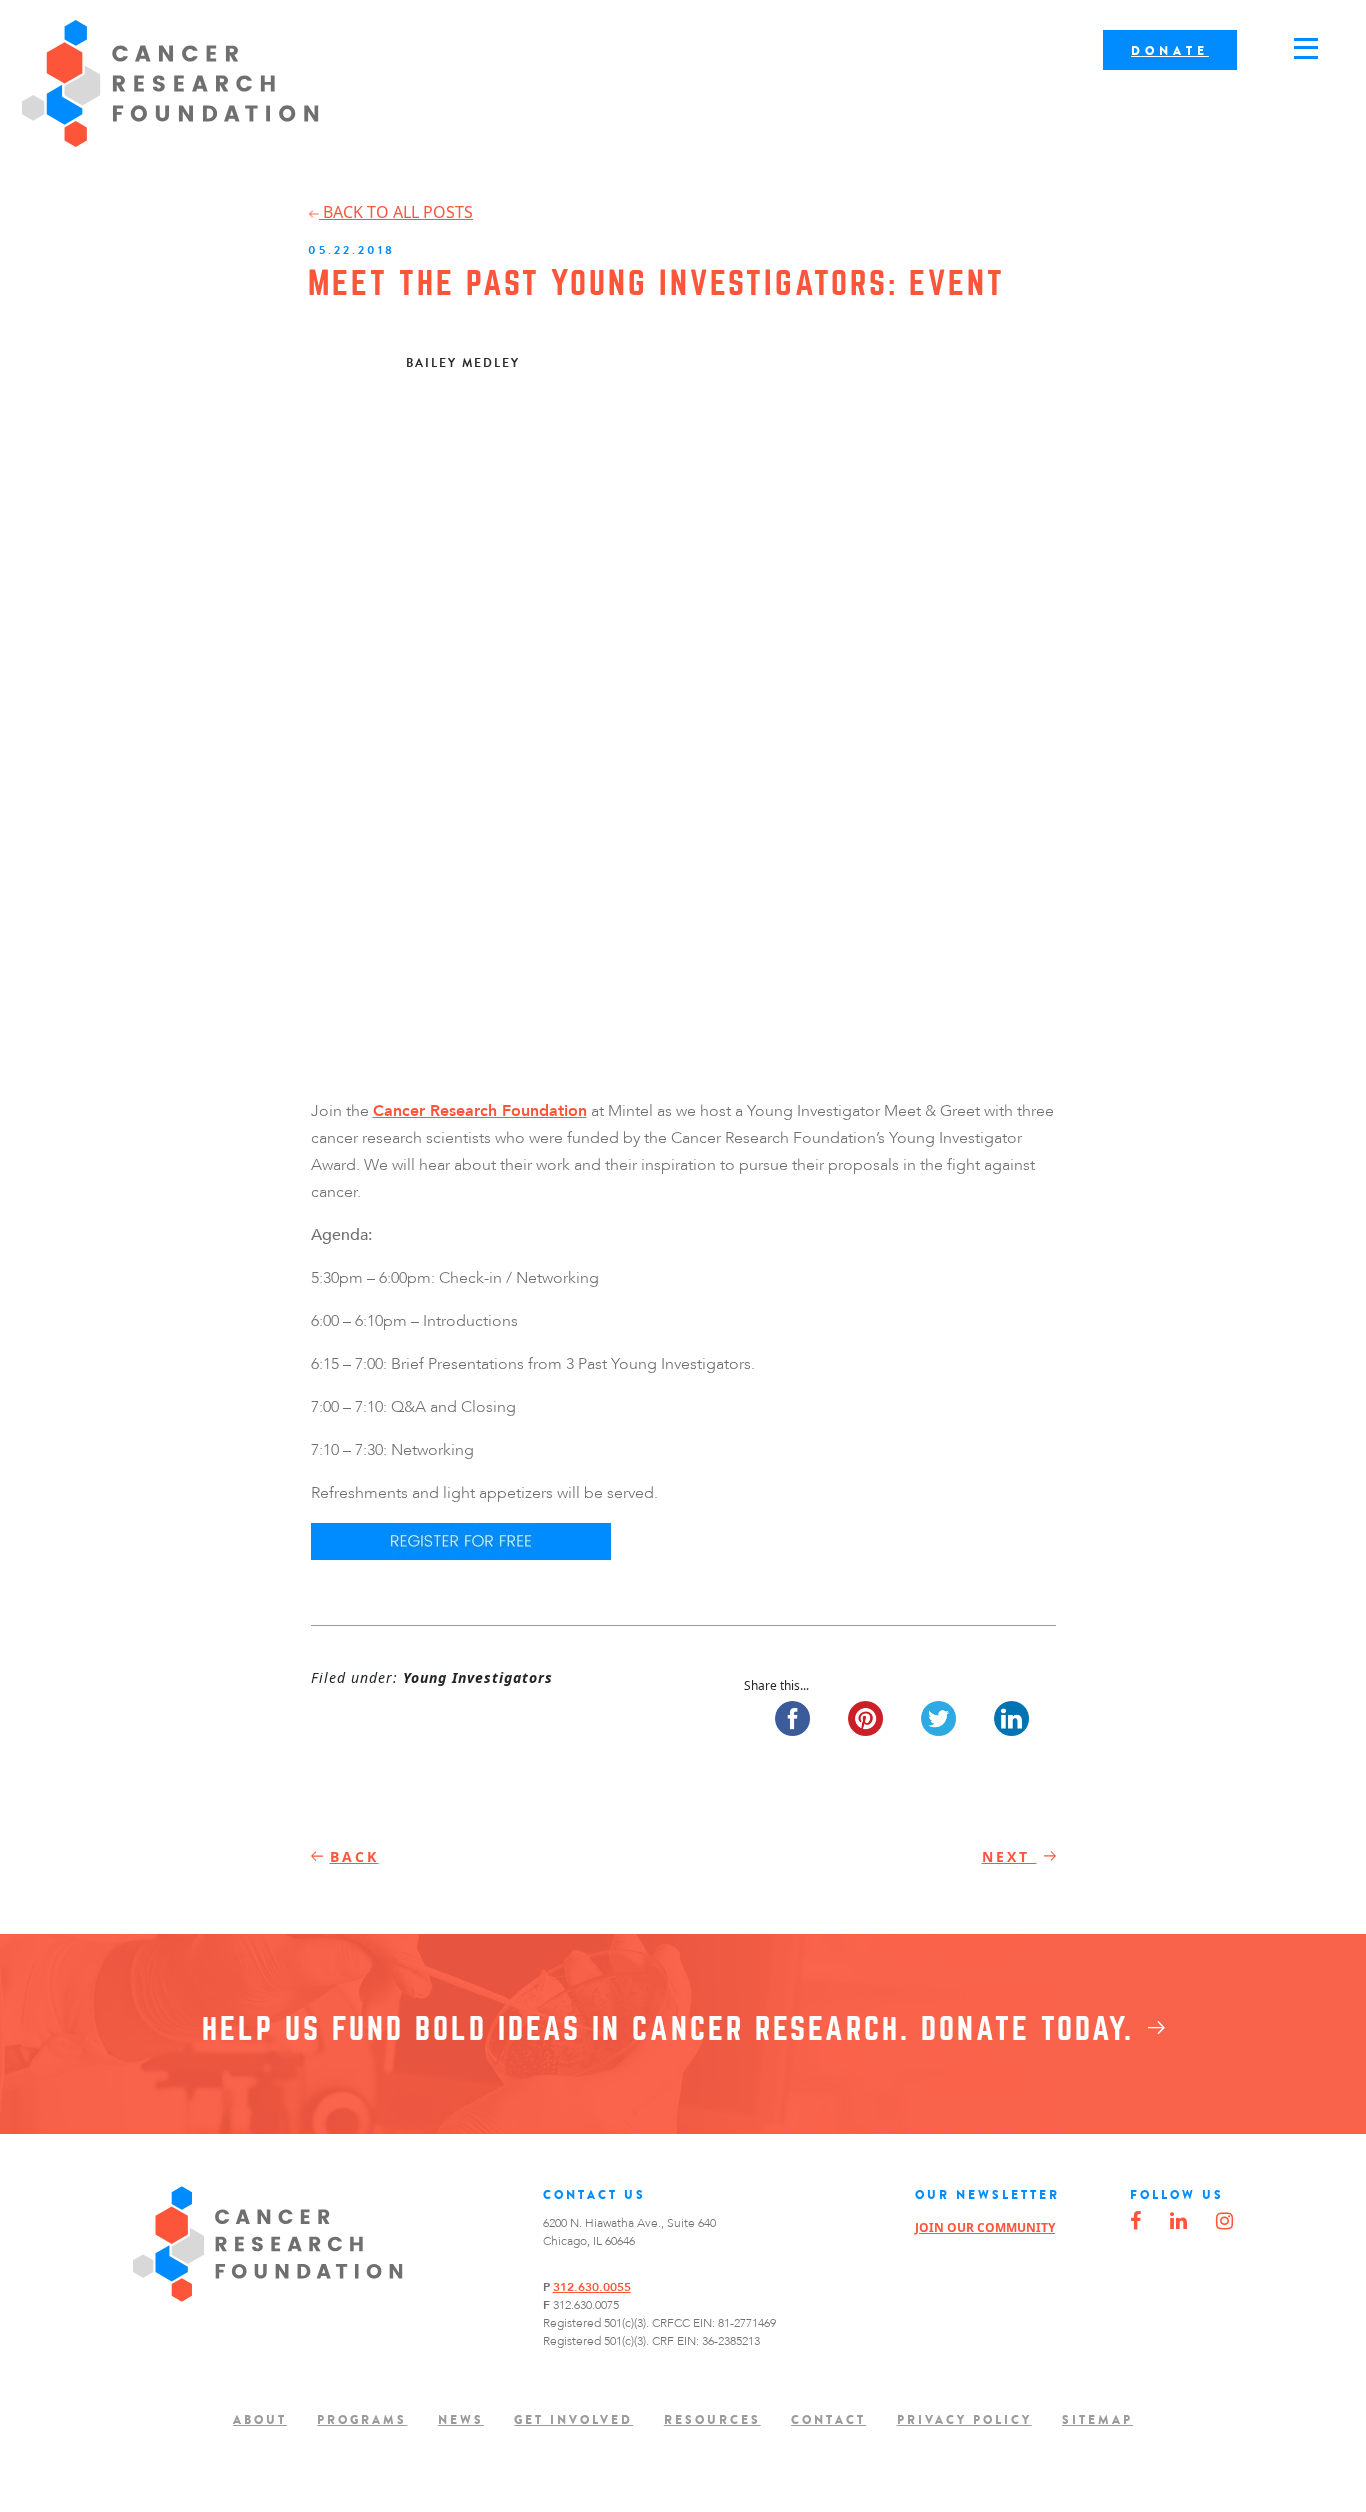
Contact (828, 2420)
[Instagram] (1224, 2222)
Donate (1170, 51)
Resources (712, 2420)
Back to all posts (396, 212)
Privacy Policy (964, 2420)
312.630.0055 (592, 2287)
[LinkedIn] (1178, 2222)
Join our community (985, 2227)
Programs (362, 2420)
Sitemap (1097, 2420)
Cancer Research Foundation (170, 83)
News (461, 2420)
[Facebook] (1135, 2222)
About (260, 2420)
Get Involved (573, 2420)
